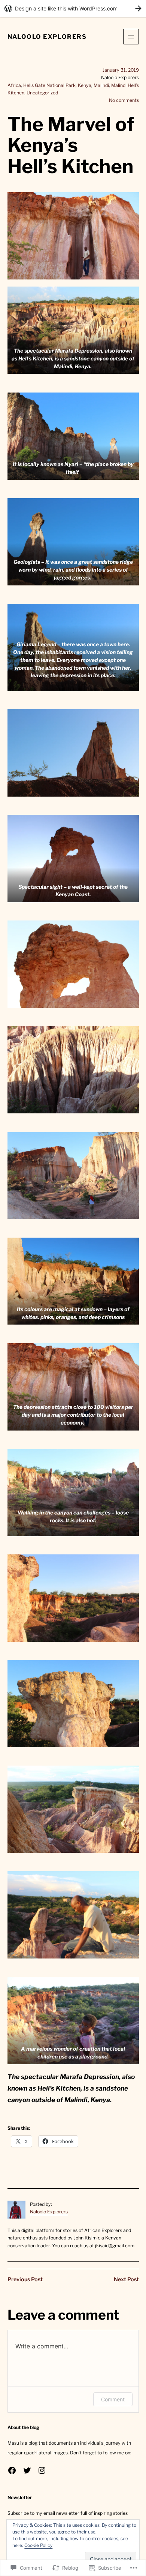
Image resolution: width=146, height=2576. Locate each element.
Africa (14, 85)
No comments (124, 100)
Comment (113, 2399)
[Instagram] (42, 2470)
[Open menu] (131, 37)
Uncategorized (42, 93)
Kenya (85, 85)
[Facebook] (12, 2470)
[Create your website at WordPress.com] (73, 8)
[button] (73, 330)
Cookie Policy (38, 2545)
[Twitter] (27, 2470)
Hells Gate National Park (49, 85)
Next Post (126, 2279)
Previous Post (25, 2279)
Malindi (101, 85)
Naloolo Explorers (47, 37)
